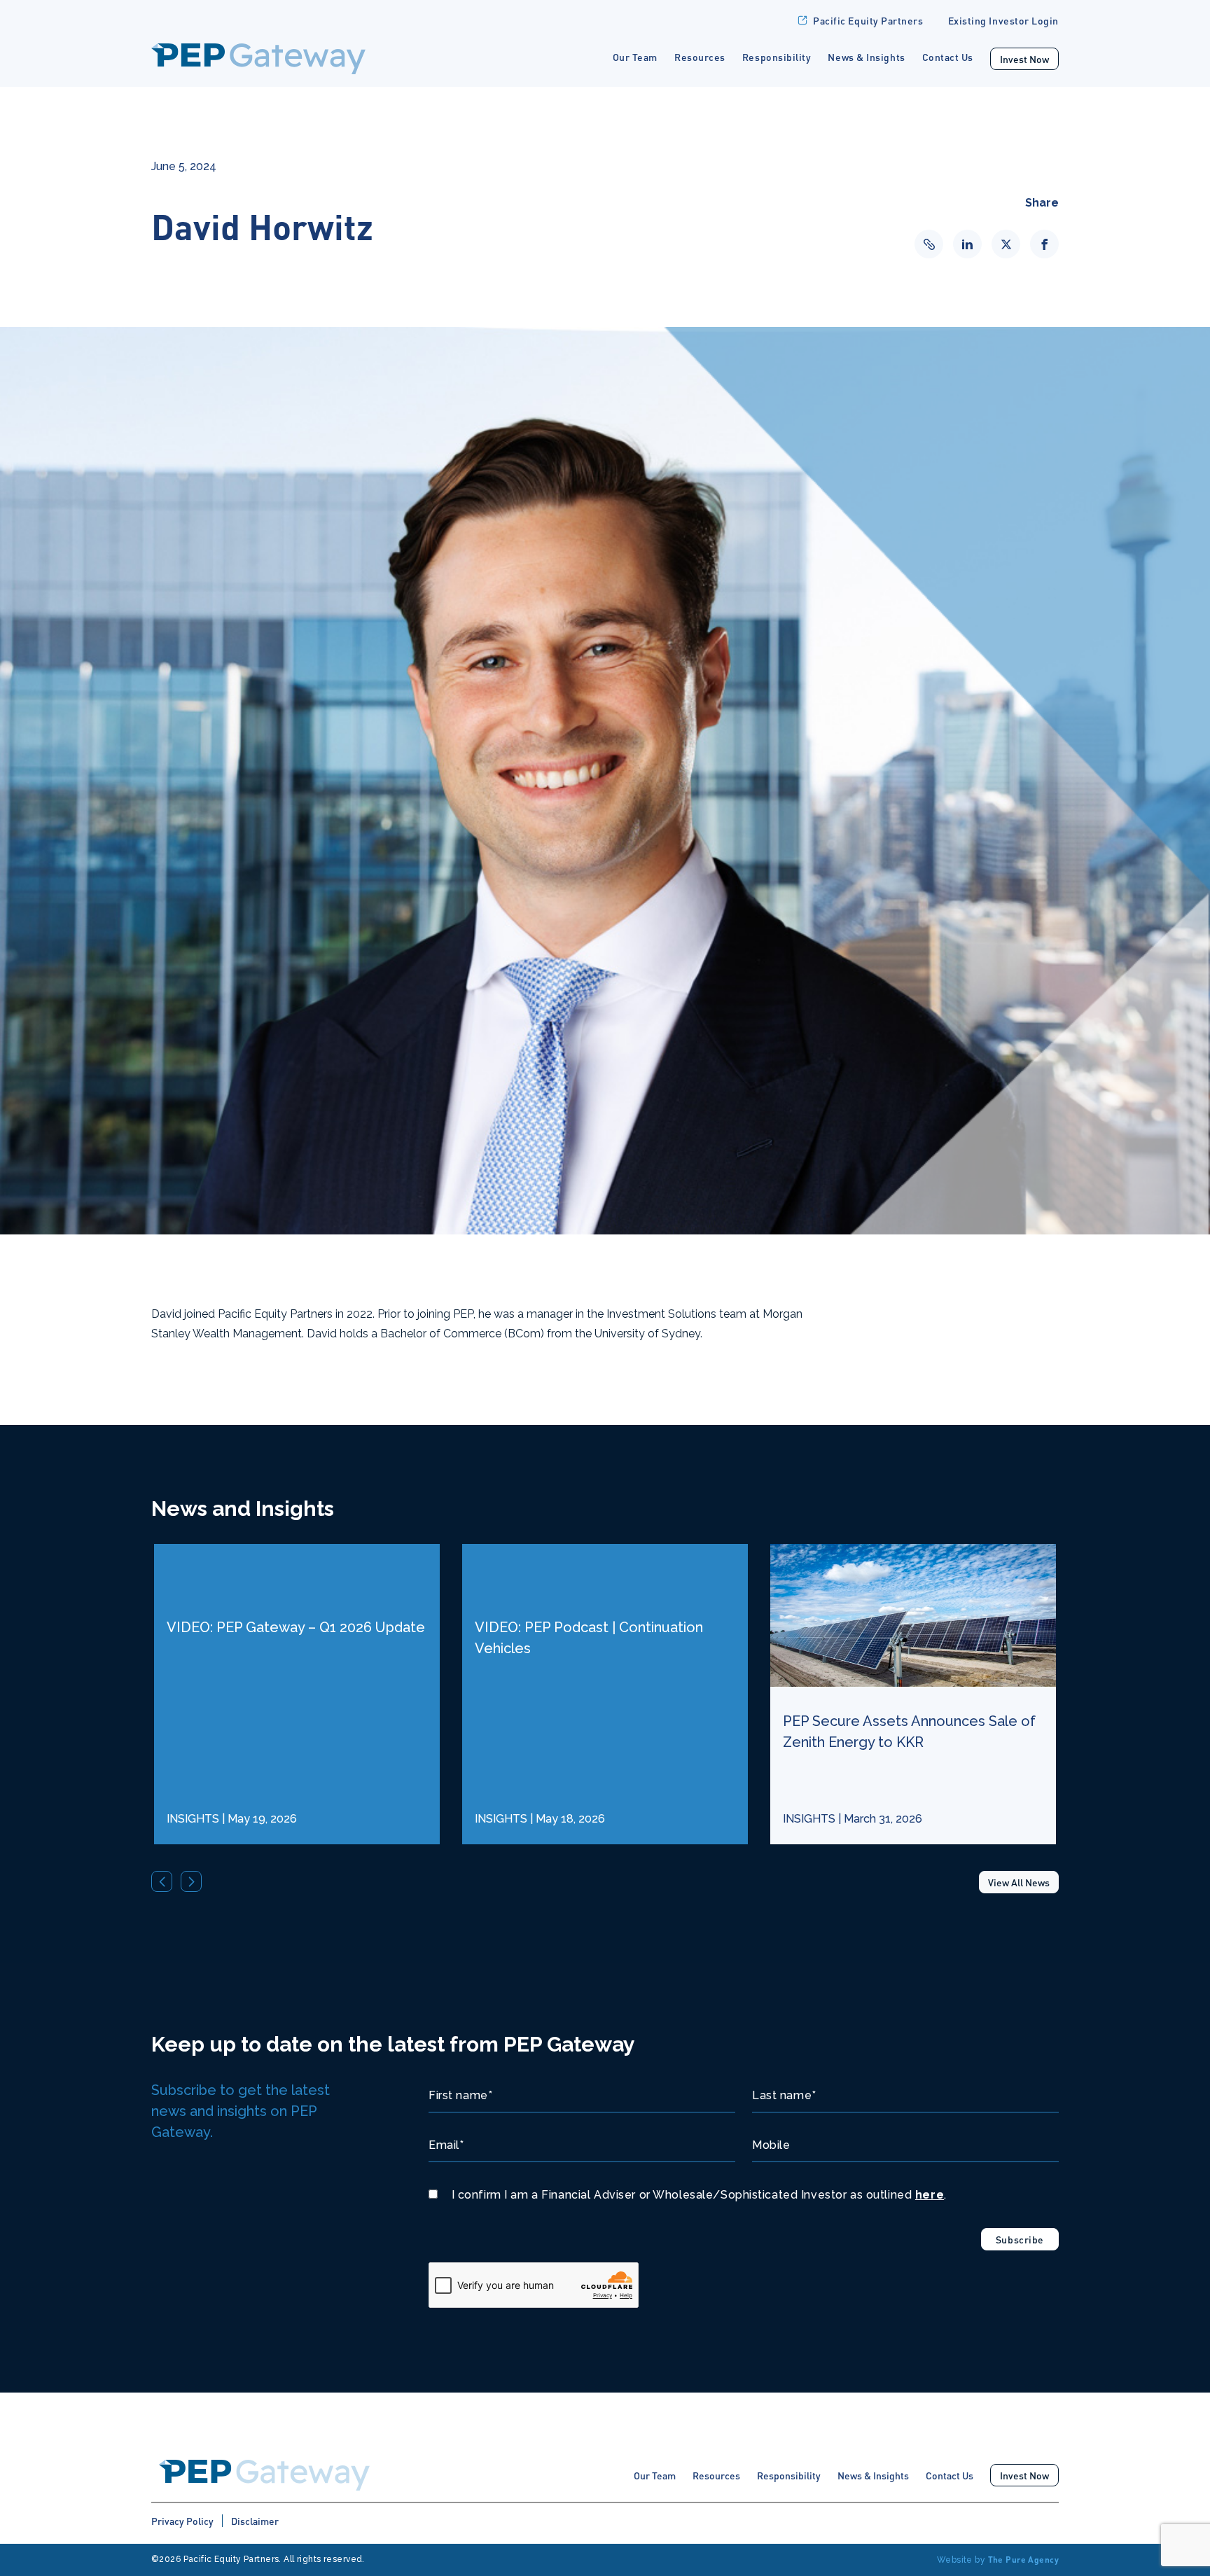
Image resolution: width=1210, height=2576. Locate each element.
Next (191, 1881)
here (930, 2195)
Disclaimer (255, 2521)
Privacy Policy (182, 2521)
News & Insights (866, 57)
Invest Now (1024, 59)
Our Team (635, 57)
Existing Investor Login (1003, 20)
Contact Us (948, 57)
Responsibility (777, 57)
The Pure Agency (1023, 2560)
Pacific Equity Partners (868, 20)
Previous (162, 1881)
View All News (1019, 1882)
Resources (700, 57)
